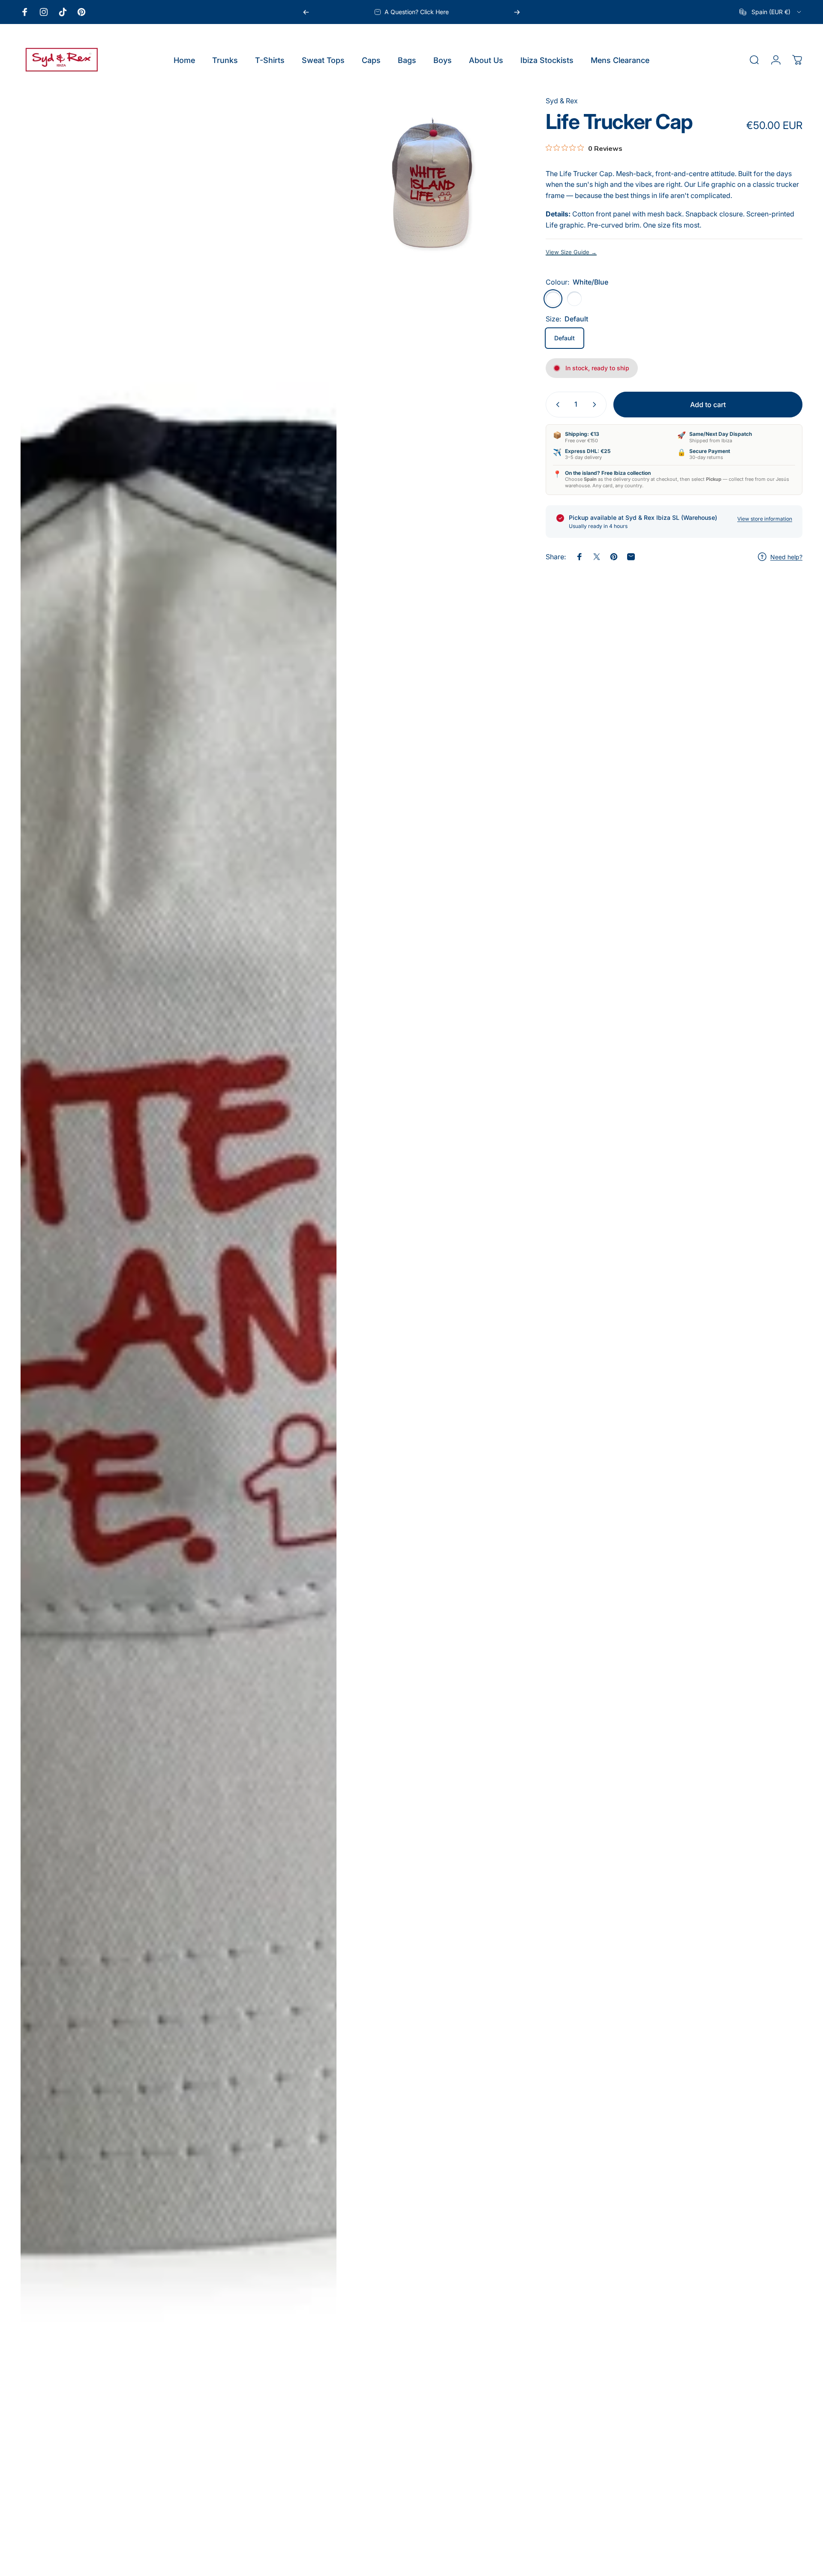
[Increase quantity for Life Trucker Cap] (596, 405)
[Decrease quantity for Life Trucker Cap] (556, 405)
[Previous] (306, 12)
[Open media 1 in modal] (179, 1331)
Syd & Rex (562, 101)
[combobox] (771, 12)
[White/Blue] (553, 299)
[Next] (517, 12)
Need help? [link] (786, 557)
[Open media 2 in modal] (432, 183)
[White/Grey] (574, 299)
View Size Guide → (571, 252)
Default (565, 338)
